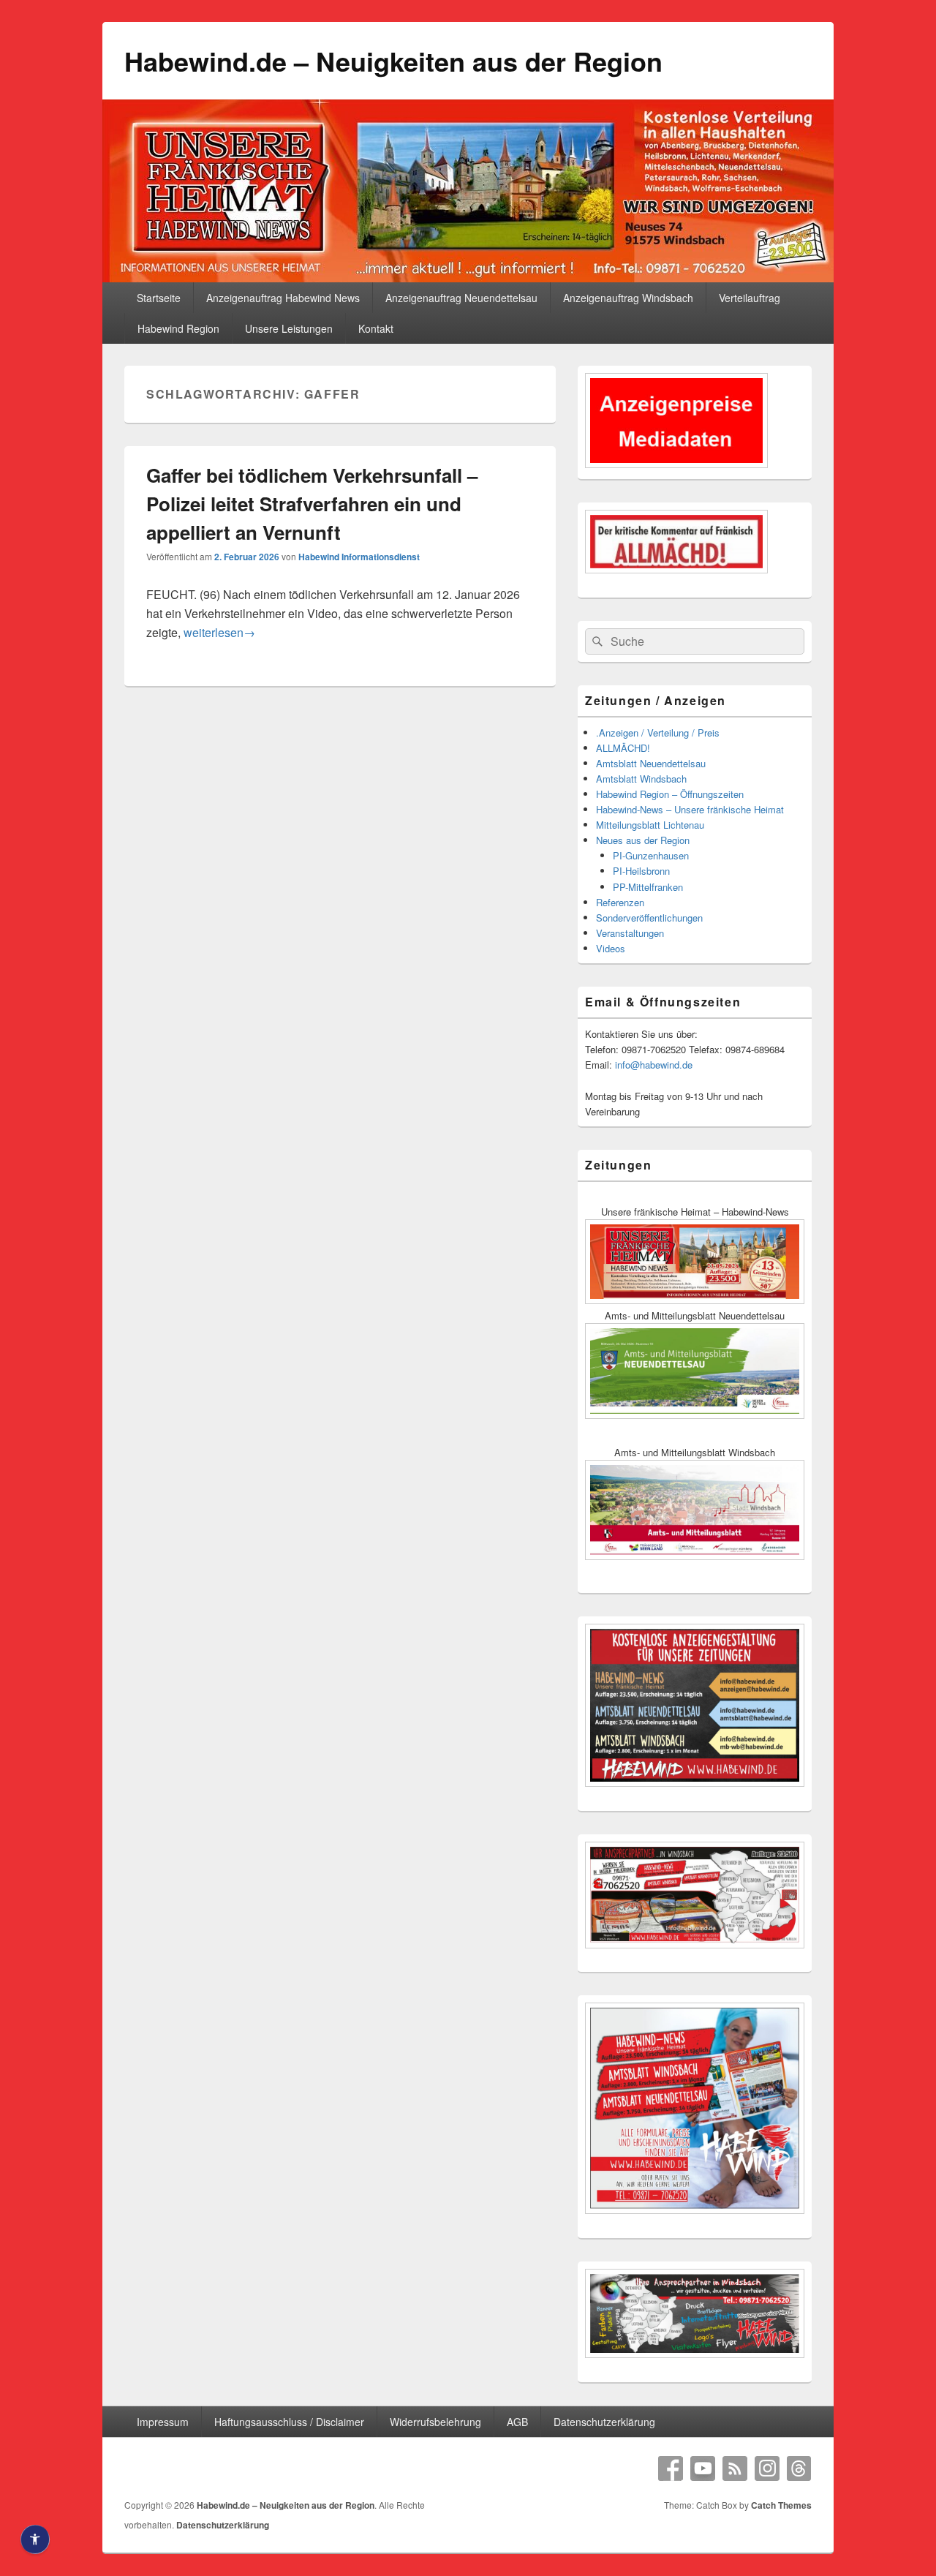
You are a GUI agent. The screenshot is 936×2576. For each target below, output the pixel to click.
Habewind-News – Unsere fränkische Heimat (690, 809)
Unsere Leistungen (289, 328)
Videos (611, 948)
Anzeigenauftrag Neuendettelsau (461, 298)
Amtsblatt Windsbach (641, 779)
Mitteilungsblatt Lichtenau (650, 825)
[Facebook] (671, 2468)
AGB (517, 2422)
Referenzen (620, 902)
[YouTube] (703, 2468)
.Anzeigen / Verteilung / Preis (658, 732)
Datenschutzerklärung (604, 2422)
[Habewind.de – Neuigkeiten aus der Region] (468, 278)
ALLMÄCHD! (623, 748)
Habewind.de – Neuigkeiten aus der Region (393, 61)
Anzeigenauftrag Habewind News (283, 298)
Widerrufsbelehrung (435, 2422)
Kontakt (376, 328)
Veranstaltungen (630, 933)
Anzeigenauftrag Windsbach (628, 298)
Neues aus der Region (643, 840)
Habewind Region (178, 328)
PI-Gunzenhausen (651, 855)
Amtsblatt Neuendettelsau (651, 763)
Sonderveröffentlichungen (649, 918)
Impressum (163, 2422)
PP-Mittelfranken (648, 887)
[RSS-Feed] (735, 2468)
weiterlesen (219, 632)
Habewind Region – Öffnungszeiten (670, 794)
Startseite (159, 298)
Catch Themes (781, 2505)
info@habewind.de (654, 1065)
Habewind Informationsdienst (359, 557)
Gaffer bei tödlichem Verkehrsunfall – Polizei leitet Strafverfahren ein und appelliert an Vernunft (312, 504)
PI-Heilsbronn (641, 871)
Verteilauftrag (750, 298)
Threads (799, 2468)
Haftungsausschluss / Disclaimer (289, 2422)
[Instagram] (767, 2468)
